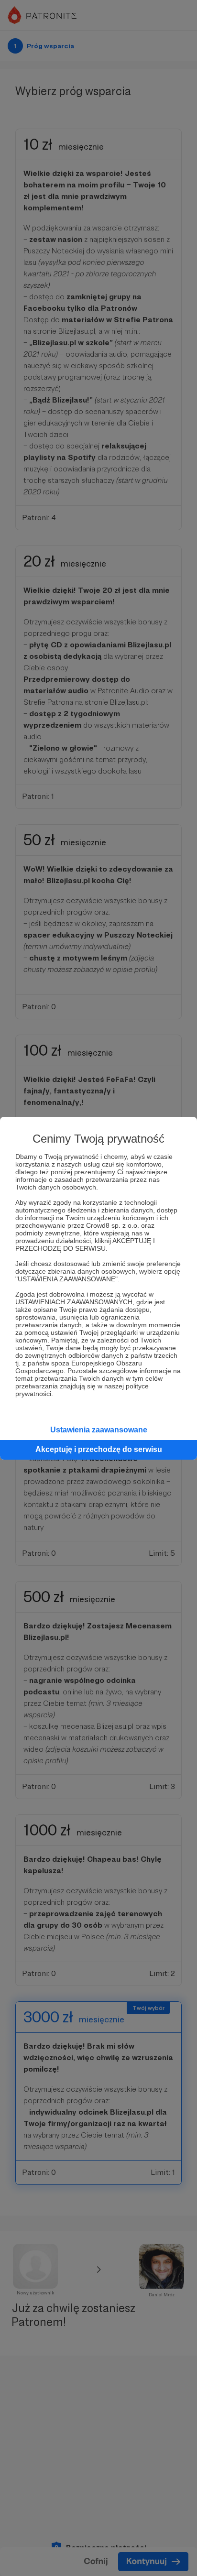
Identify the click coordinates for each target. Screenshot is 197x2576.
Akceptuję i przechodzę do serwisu (99, 1449)
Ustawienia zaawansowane (99, 1430)
